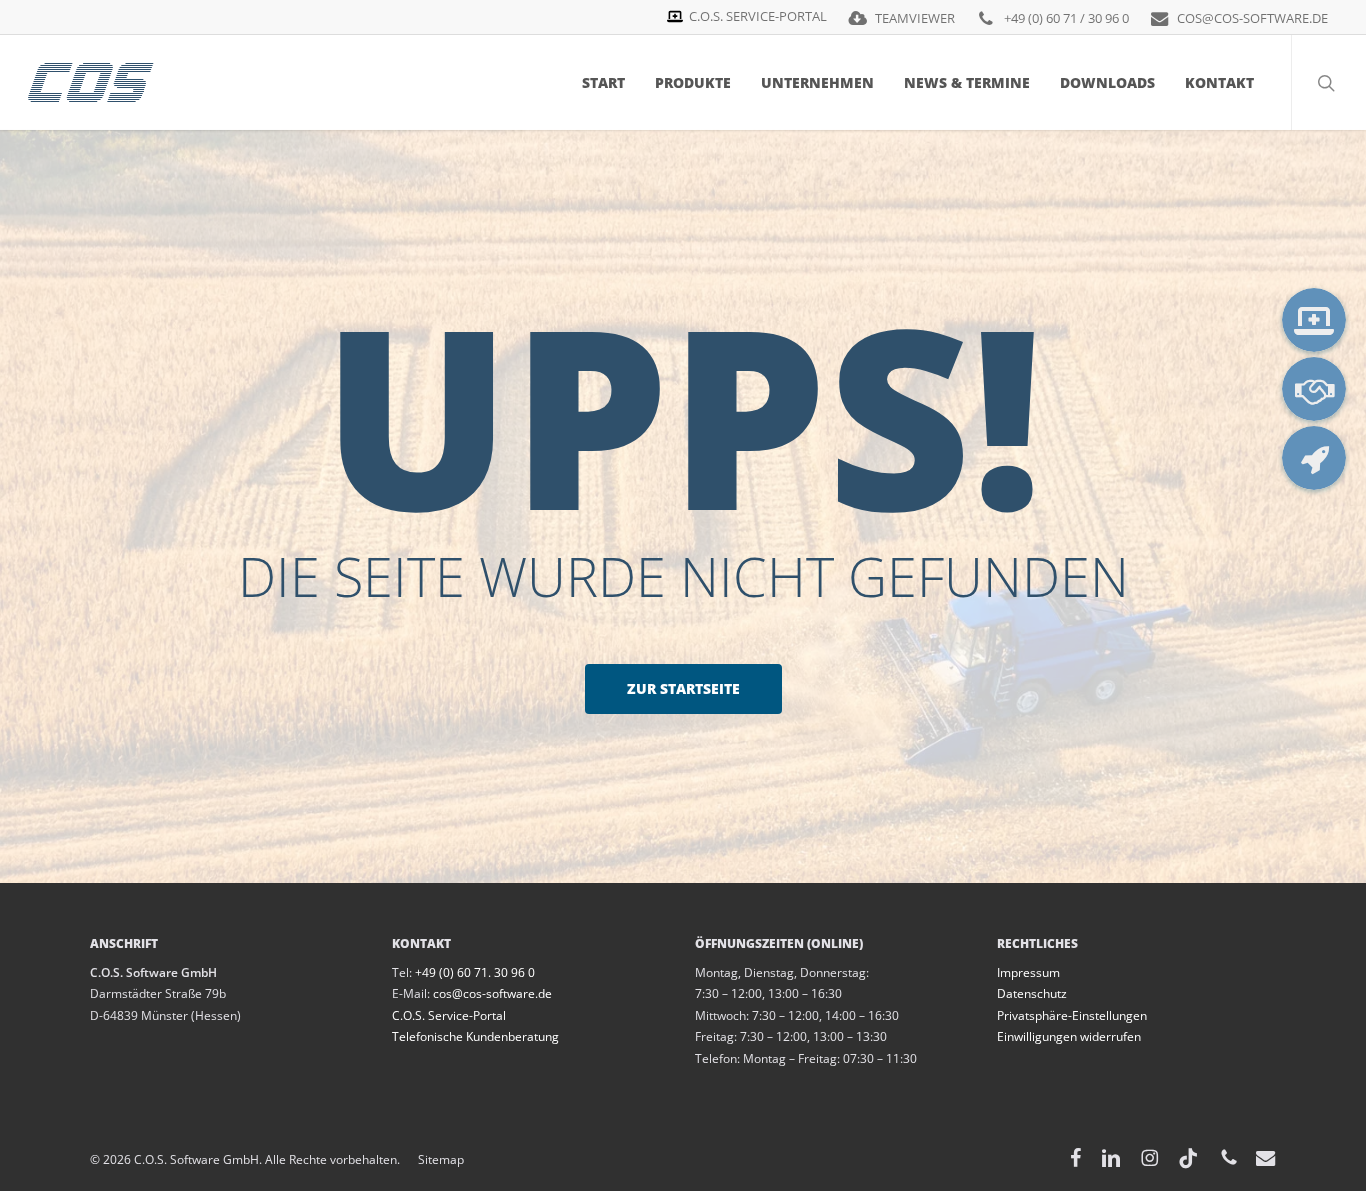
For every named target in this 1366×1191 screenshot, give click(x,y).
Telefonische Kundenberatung (475, 1036)
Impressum (1028, 972)
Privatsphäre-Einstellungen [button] (1072, 1015)
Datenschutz (1032, 993)
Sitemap (432, 1159)
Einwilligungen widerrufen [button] (1069, 1036)
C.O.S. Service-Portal (449, 1015)
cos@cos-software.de (492, 993)
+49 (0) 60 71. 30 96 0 (475, 972)
